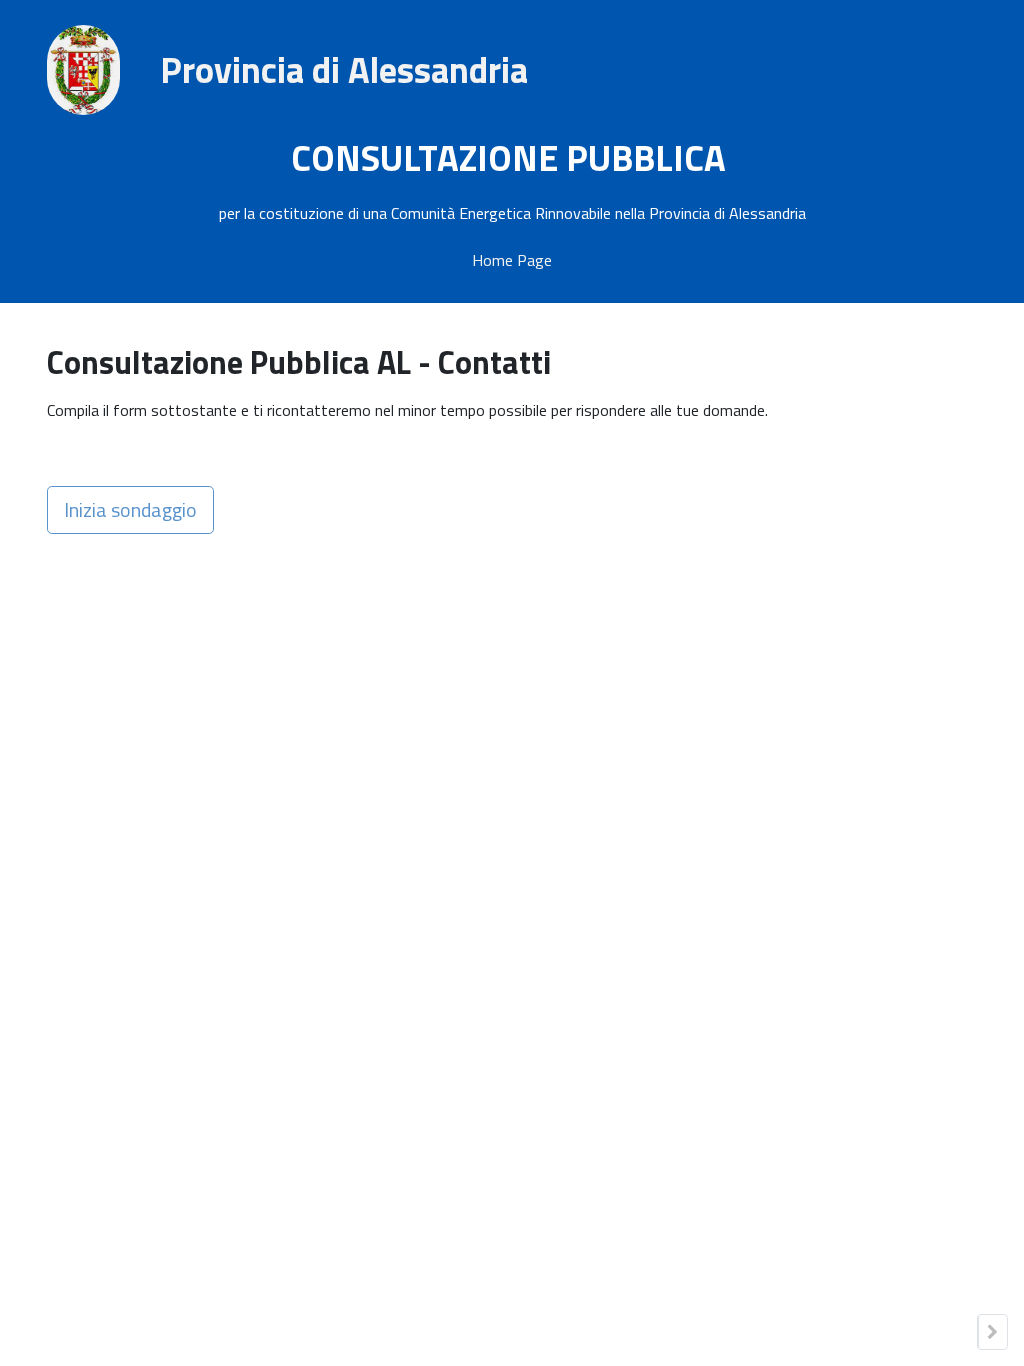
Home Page (512, 260)
